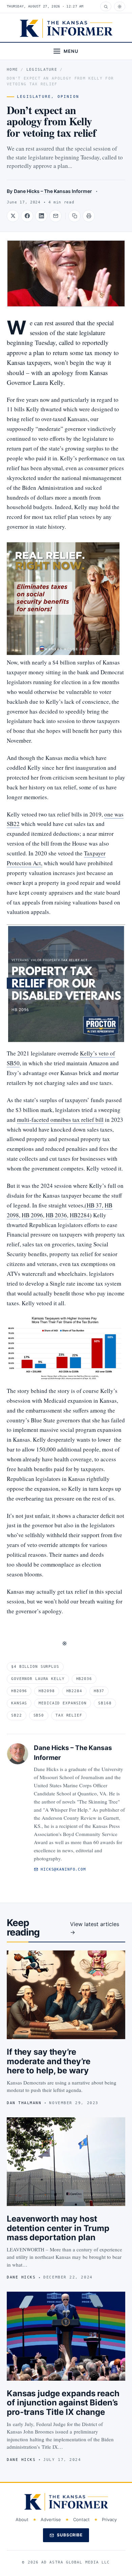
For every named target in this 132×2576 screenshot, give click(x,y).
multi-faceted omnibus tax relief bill (60, 1120)
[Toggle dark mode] (120, 6)
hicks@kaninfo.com (63, 1869)
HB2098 (47, 1691)
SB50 (39, 1715)
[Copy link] (74, 216)
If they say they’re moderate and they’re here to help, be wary (49, 2061)
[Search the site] (106, 6)
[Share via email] (56, 216)
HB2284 (80, 1215)
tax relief (69, 1715)
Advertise (51, 2519)
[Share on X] (13, 216)
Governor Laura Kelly (38, 1679)
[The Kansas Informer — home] (66, 28)
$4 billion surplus (35, 1667)
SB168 (105, 1703)
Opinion (68, 97)
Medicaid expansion (63, 1703)
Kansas (19, 1703)
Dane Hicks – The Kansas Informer (53, 191)
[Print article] (89, 216)
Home (12, 70)
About (22, 2519)
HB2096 (19, 1691)
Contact (81, 2519)
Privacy (109, 2519)
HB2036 (84, 1679)
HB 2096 (32, 1215)
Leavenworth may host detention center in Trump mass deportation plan (58, 2228)
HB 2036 (56, 1215)
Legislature (42, 70)
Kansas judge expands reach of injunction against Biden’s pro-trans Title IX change (63, 2403)
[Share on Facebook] (27, 216)
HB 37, (95, 1205)
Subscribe (70, 2535)
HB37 (99, 1691)
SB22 (17, 1715)
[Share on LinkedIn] (41, 216)
